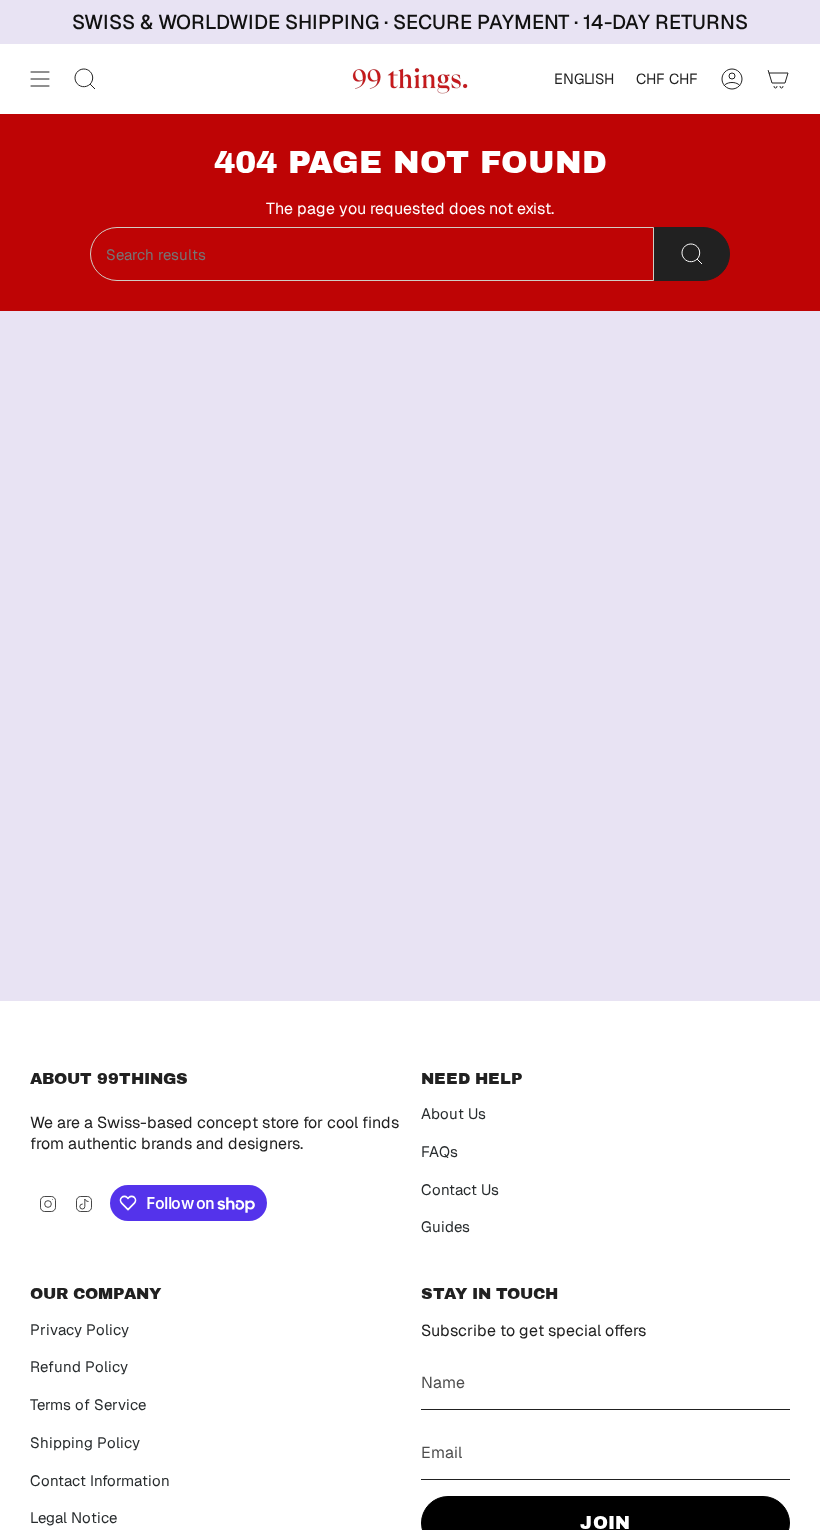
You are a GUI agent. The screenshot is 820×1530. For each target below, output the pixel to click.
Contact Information (100, 1480)
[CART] (778, 79)
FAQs (439, 1151)
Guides (445, 1226)
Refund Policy (79, 1366)
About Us (453, 1113)
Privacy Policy (79, 1329)
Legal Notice (73, 1517)
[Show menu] (40, 79)
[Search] (692, 254)
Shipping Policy (85, 1442)
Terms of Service (88, 1404)
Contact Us (460, 1189)
